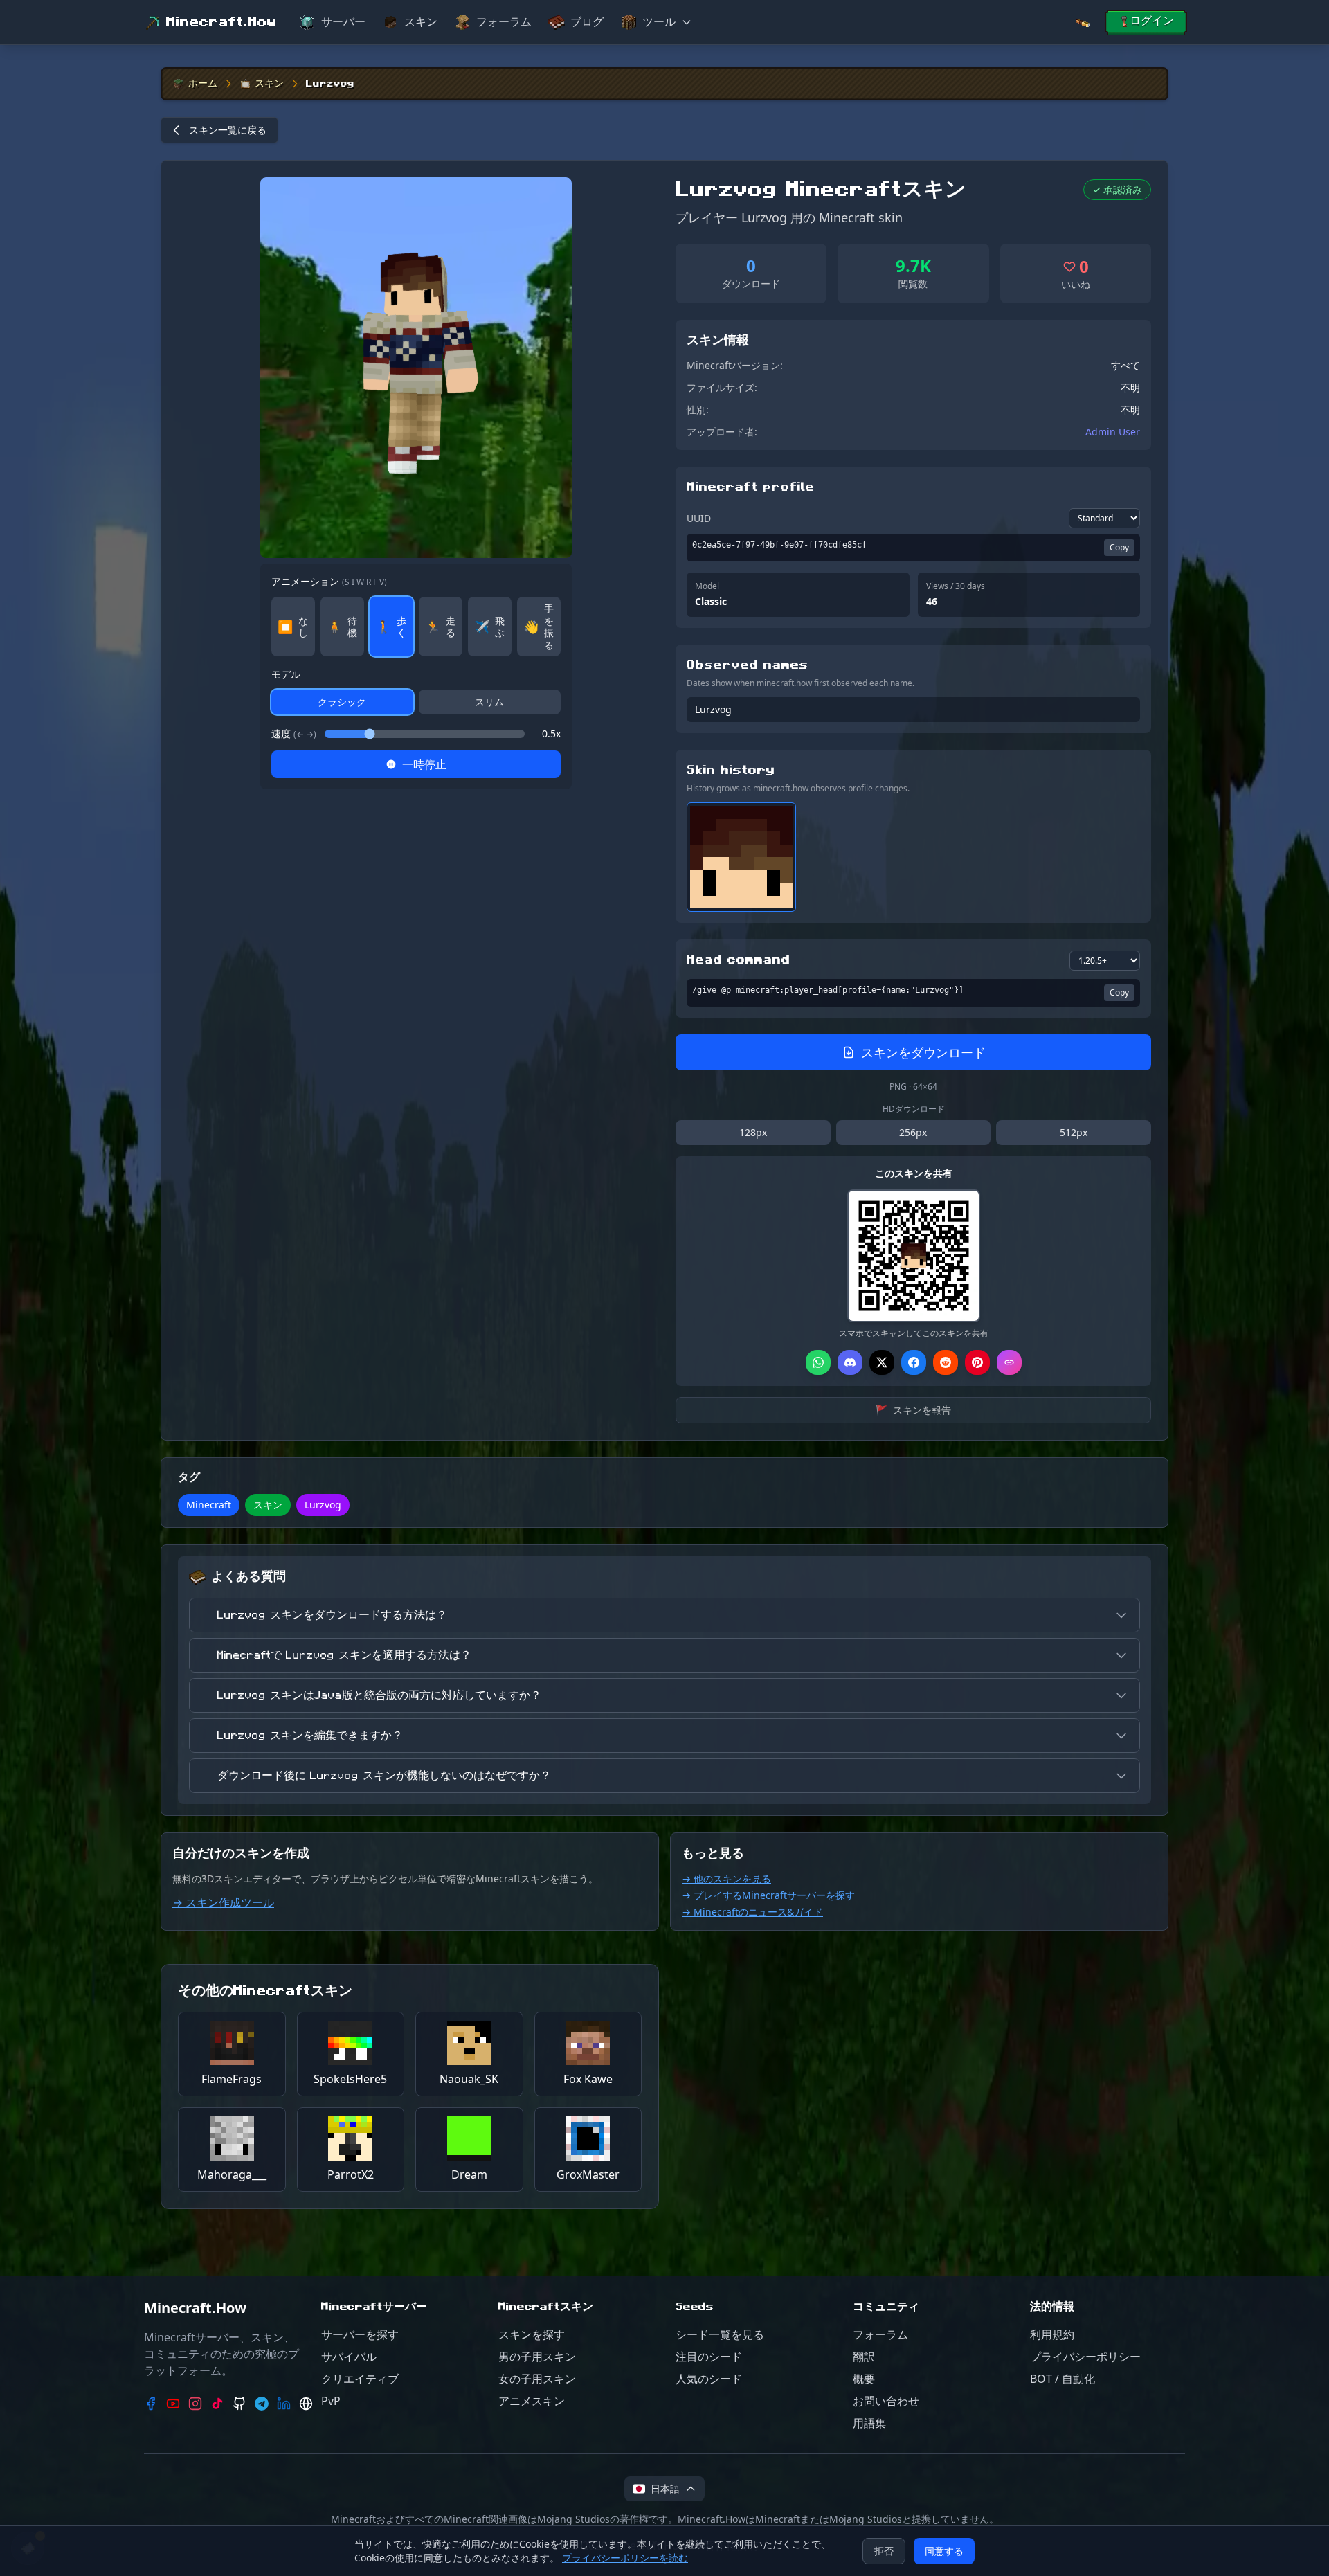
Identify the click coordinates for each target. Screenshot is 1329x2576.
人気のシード (709, 2379)
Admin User (1113, 432)
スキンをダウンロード (923, 1052)
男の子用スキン (537, 2357)
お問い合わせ (886, 2401)
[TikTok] (217, 2404)
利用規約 (1052, 2334)
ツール (659, 22)
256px (913, 1132)
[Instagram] (195, 2404)
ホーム (203, 84)
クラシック (342, 702)
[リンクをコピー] (1009, 1362)
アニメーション (329, 581)
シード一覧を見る (720, 2334)
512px (1074, 1132)
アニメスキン (532, 2401)
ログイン (1152, 21)
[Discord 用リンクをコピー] (850, 1362)
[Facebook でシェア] (914, 1362)
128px (753, 1132)
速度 (294, 733)
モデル (286, 674)
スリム (489, 702)
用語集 (869, 2423)
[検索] (1083, 22)
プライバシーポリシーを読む (625, 2558)
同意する (944, 2551)
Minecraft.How (221, 22)
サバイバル (349, 2357)
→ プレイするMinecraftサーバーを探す (768, 1895)
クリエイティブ (360, 2379)
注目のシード (709, 2357)
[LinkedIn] (284, 2404)
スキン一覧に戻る (228, 130)
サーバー (343, 22)
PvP (331, 2401)
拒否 (884, 2551)
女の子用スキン (537, 2379)
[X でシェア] (882, 1362)
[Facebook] (151, 2404)
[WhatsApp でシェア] (818, 1362)
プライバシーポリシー (1085, 2357)
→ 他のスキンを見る (726, 1879)
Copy (1119, 547)
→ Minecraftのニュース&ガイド (752, 1912)
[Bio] (306, 2404)
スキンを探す (532, 2334)
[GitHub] (239, 2404)
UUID (699, 518)
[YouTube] (173, 2404)
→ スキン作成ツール (223, 1902)
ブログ (587, 22)
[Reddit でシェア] (946, 1362)
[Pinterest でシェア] (977, 1362)
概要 (864, 2379)
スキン (421, 22)
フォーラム (504, 22)
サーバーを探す (360, 2334)
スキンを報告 (913, 1410)
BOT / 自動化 (1063, 2379)
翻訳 (864, 2357)
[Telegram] (262, 2404)
